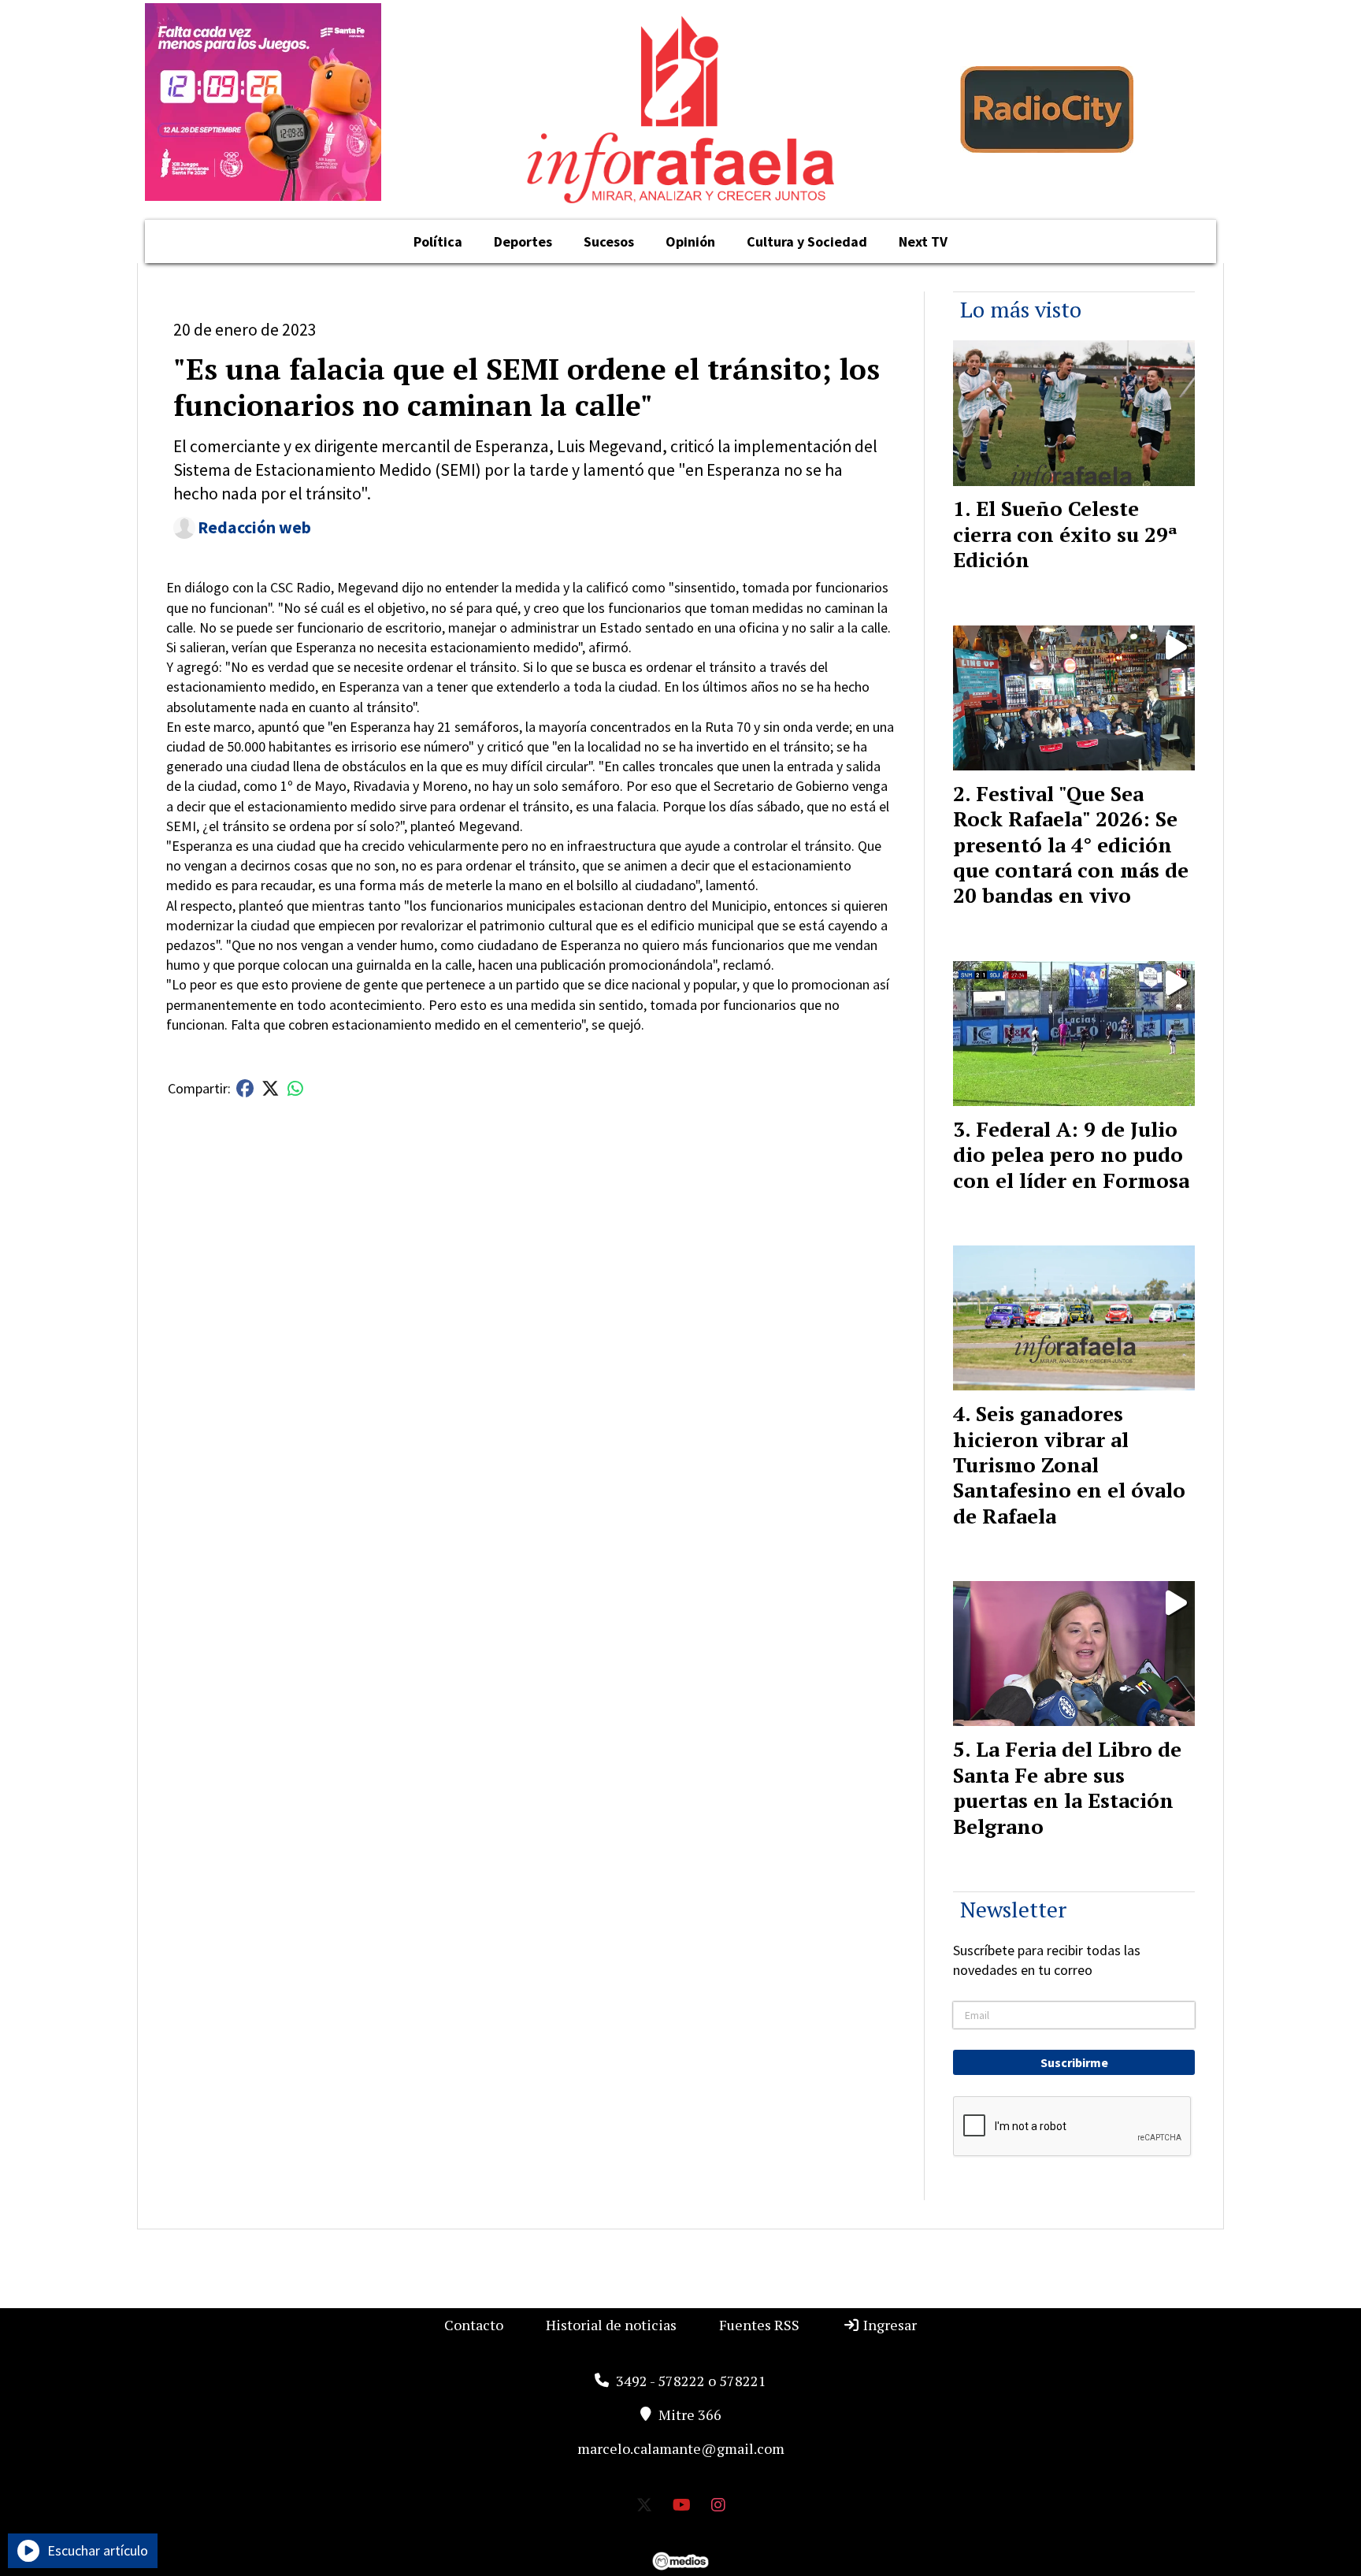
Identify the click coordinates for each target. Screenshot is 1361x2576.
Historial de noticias (611, 2325)
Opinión (690, 241)
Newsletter (1013, 1909)
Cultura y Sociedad (807, 241)
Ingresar (888, 2325)
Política (438, 241)
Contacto (474, 2325)
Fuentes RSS (759, 2325)
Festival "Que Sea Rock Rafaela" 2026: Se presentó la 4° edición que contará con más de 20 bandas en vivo (1071, 844)
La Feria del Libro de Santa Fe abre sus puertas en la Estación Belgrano (1067, 1787)
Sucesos (609, 241)
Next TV (923, 241)
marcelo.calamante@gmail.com (681, 2448)
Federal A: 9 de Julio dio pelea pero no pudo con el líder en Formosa (1071, 1154)
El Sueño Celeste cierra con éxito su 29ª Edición (1065, 534)
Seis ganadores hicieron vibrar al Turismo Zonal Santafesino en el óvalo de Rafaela (1069, 1464)
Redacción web (254, 527)
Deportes (523, 241)
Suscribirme (1074, 2062)
